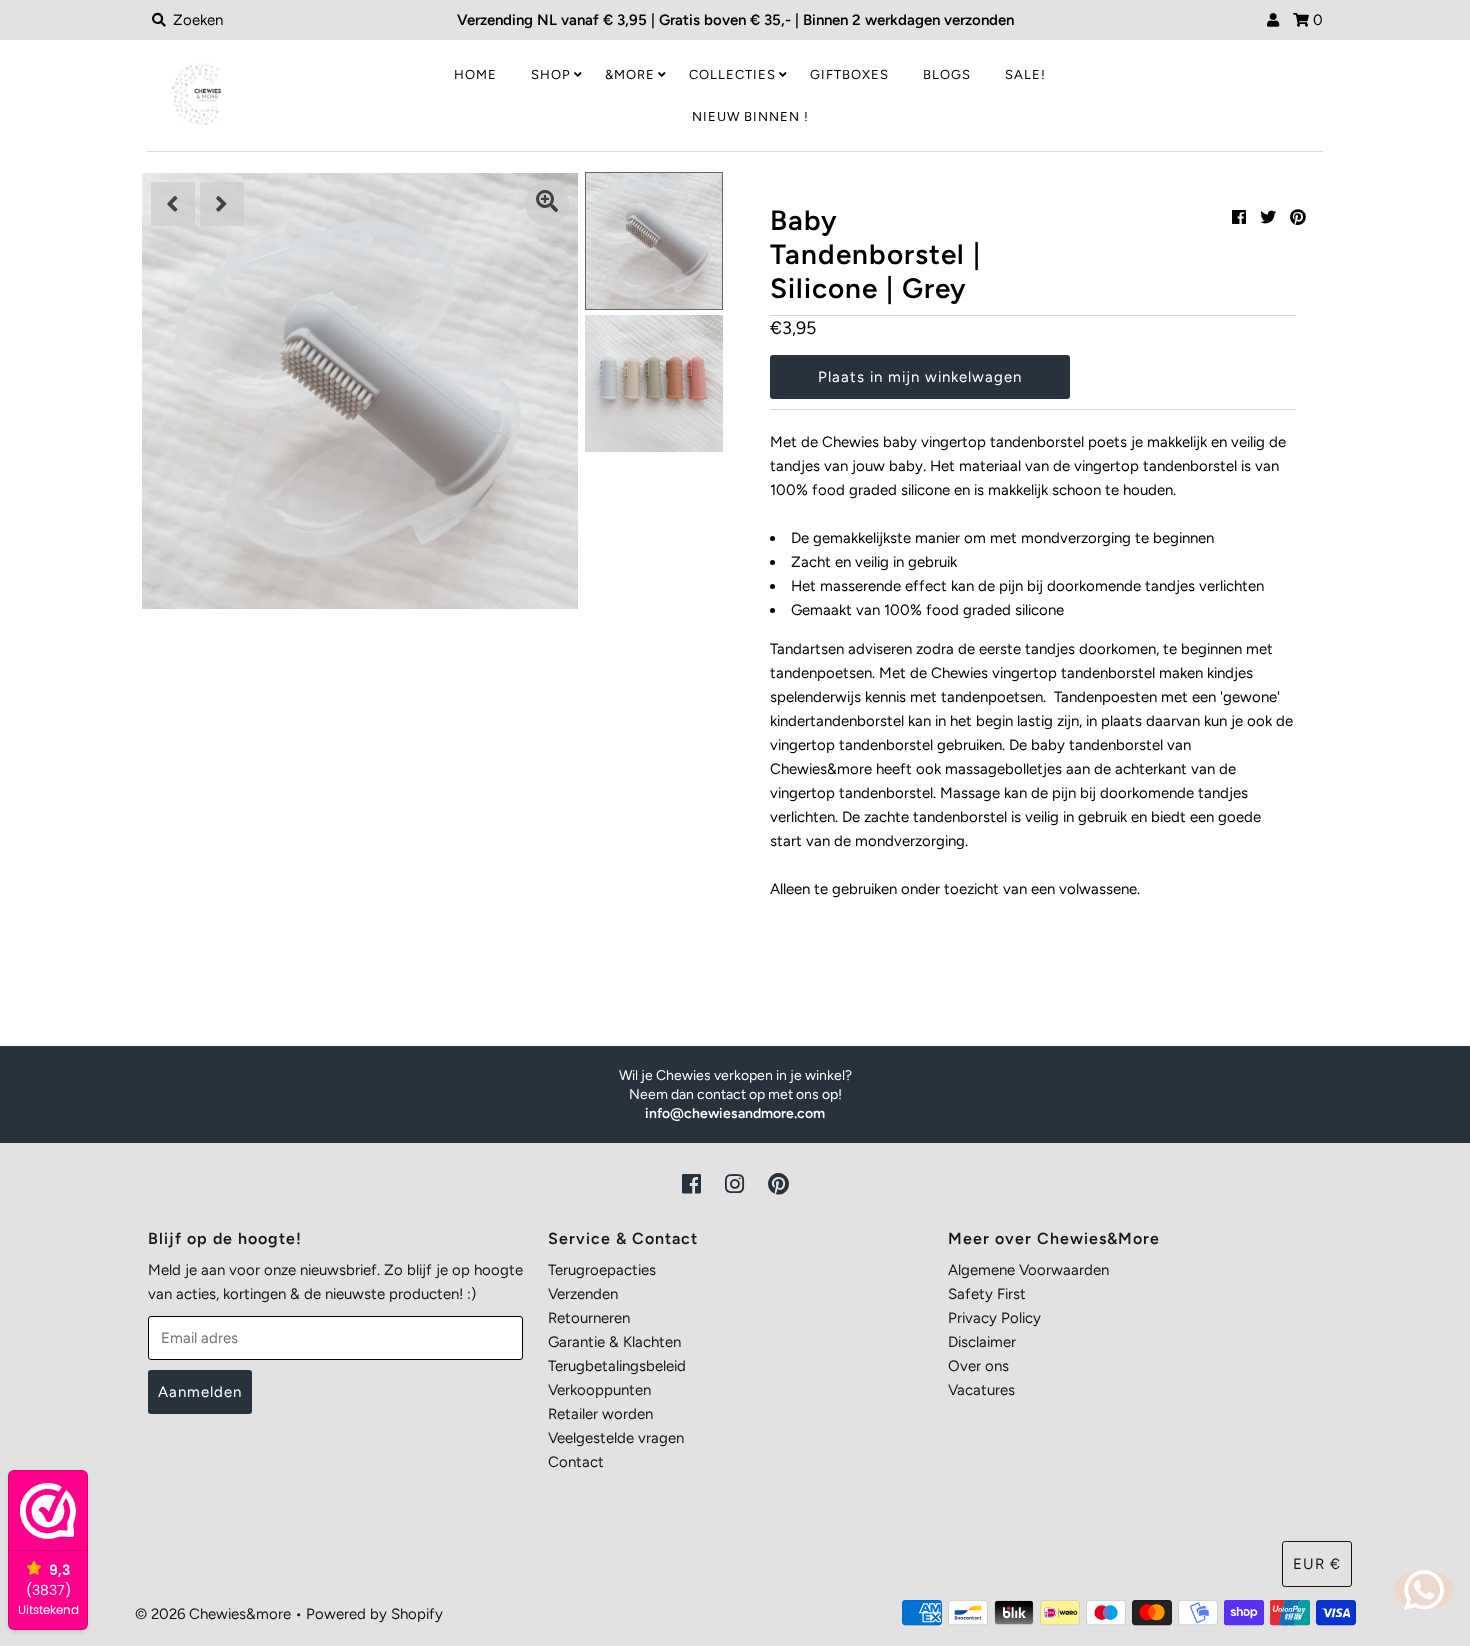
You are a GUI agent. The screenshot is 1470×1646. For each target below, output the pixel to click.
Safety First (987, 1294)
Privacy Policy (994, 1318)
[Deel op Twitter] (1268, 217)
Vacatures (981, 1390)
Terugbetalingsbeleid (617, 1366)
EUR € (1317, 1564)
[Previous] (173, 204)
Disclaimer (982, 1342)
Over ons (978, 1366)
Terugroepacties (602, 1270)
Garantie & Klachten (614, 1342)
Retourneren (589, 1318)
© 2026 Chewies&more (213, 1614)
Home (475, 74)
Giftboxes (849, 74)
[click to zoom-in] (547, 204)
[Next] (222, 204)
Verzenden (583, 1294)
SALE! (1025, 74)
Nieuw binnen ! (750, 116)
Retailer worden (600, 1414)
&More (630, 74)
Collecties (732, 74)
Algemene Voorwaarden (1028, 1270)
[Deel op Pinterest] (1298, 217)
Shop (551, 74)
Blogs (947, 74)
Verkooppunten (599, 1390)
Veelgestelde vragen (616, 1438)
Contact (576, 1462)
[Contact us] (1424, 1590)
